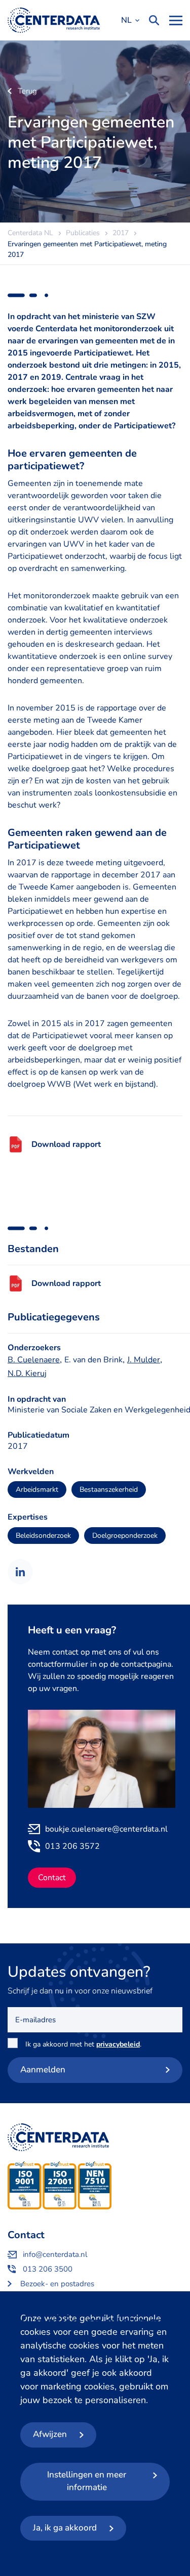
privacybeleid (118, 2044)
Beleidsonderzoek (43, 1536)
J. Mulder (144, 1360)
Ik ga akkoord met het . (85, 2044)
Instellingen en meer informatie (87, 2481)
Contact (52, 1878)
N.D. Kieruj (27, 1373)
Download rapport (66, 1144)
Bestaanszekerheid (109, 1490)
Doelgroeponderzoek (125, 1536)
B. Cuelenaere (34, 1360)
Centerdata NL (54, 20)
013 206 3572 (72, 1846)
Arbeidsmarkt (37, 1490)
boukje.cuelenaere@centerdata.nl (106, 1829)
